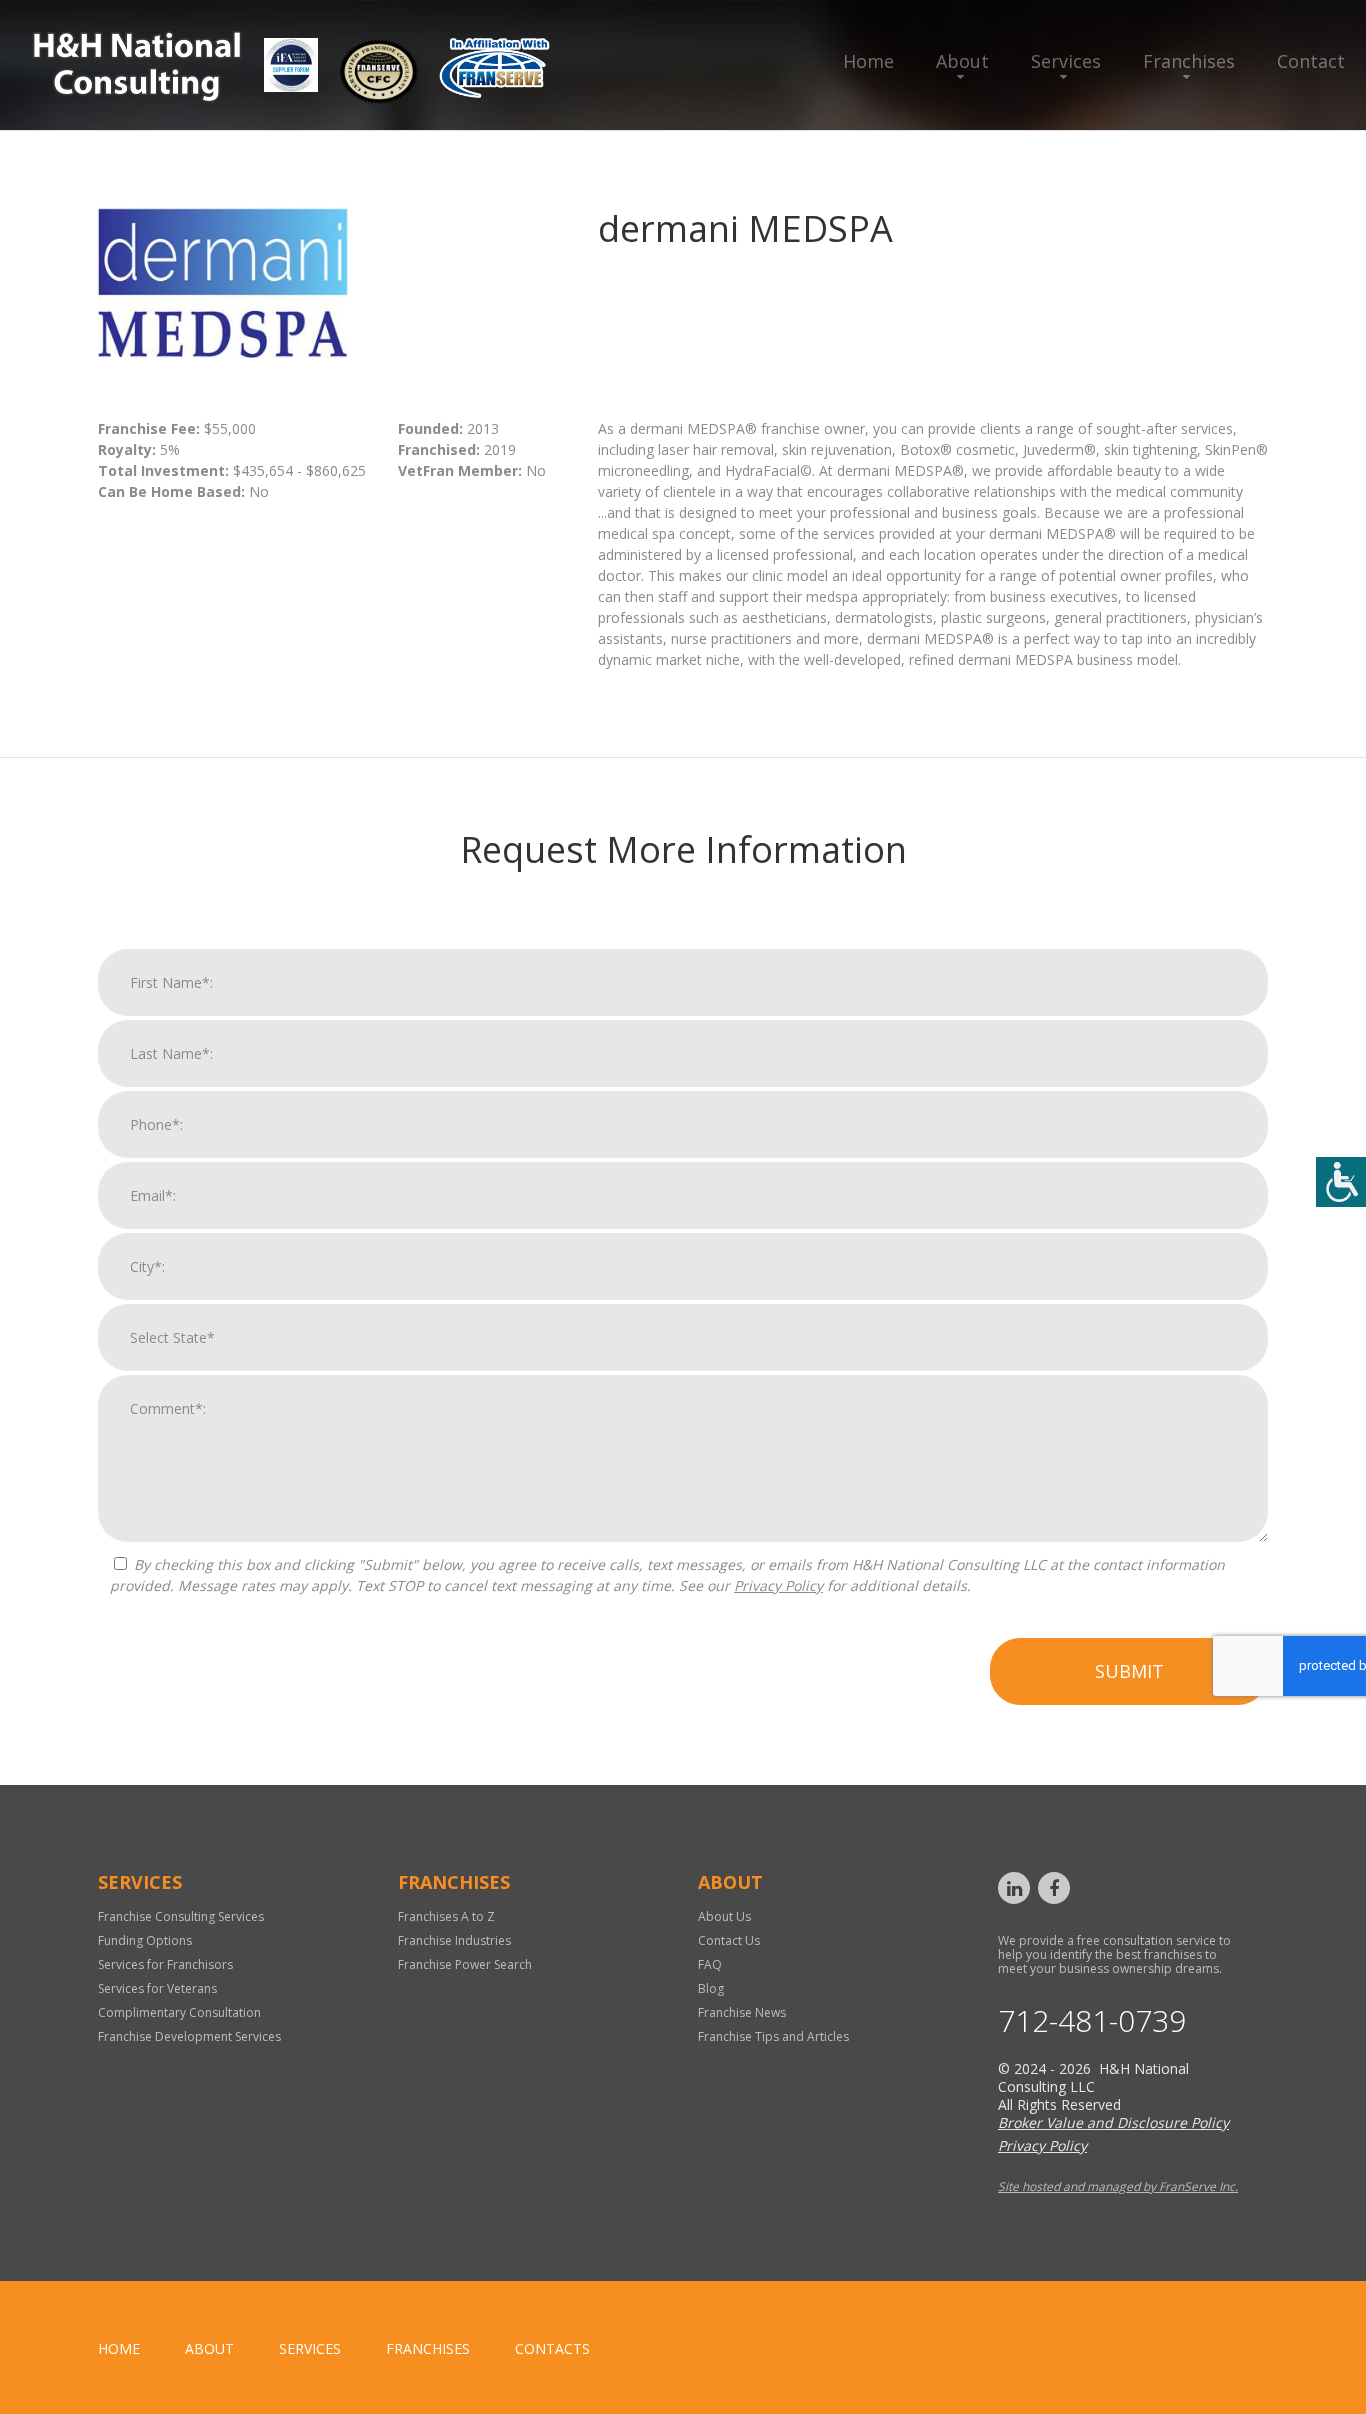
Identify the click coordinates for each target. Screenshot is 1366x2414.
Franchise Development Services (189, 2036)
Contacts (552, 2348)
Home (868, 61)
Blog (711, 1988)
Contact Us (729, 1940)
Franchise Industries (454, 1940)
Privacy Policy (778, 1585)
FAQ (710, 1964)
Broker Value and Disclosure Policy (1113, 2122)
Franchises (1189, 61)
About (962, 61)
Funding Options (145, 1940)
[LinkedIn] (1014, 1888)
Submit (1129, 1671)
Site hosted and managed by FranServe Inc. (1118, 2186)
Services (1066, 61)
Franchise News (742, 2012)
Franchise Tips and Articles (773, 2036)
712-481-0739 (1092, 2021)
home (119, 2348)
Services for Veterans (157, 1988)
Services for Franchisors (165, 1964)
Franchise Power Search (465, 1964)
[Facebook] (1054, 1888)
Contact (1311, 61)
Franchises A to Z (446, 1916)
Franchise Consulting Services (181, 1916)
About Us (724, 1916)
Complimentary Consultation (179, 2012)
